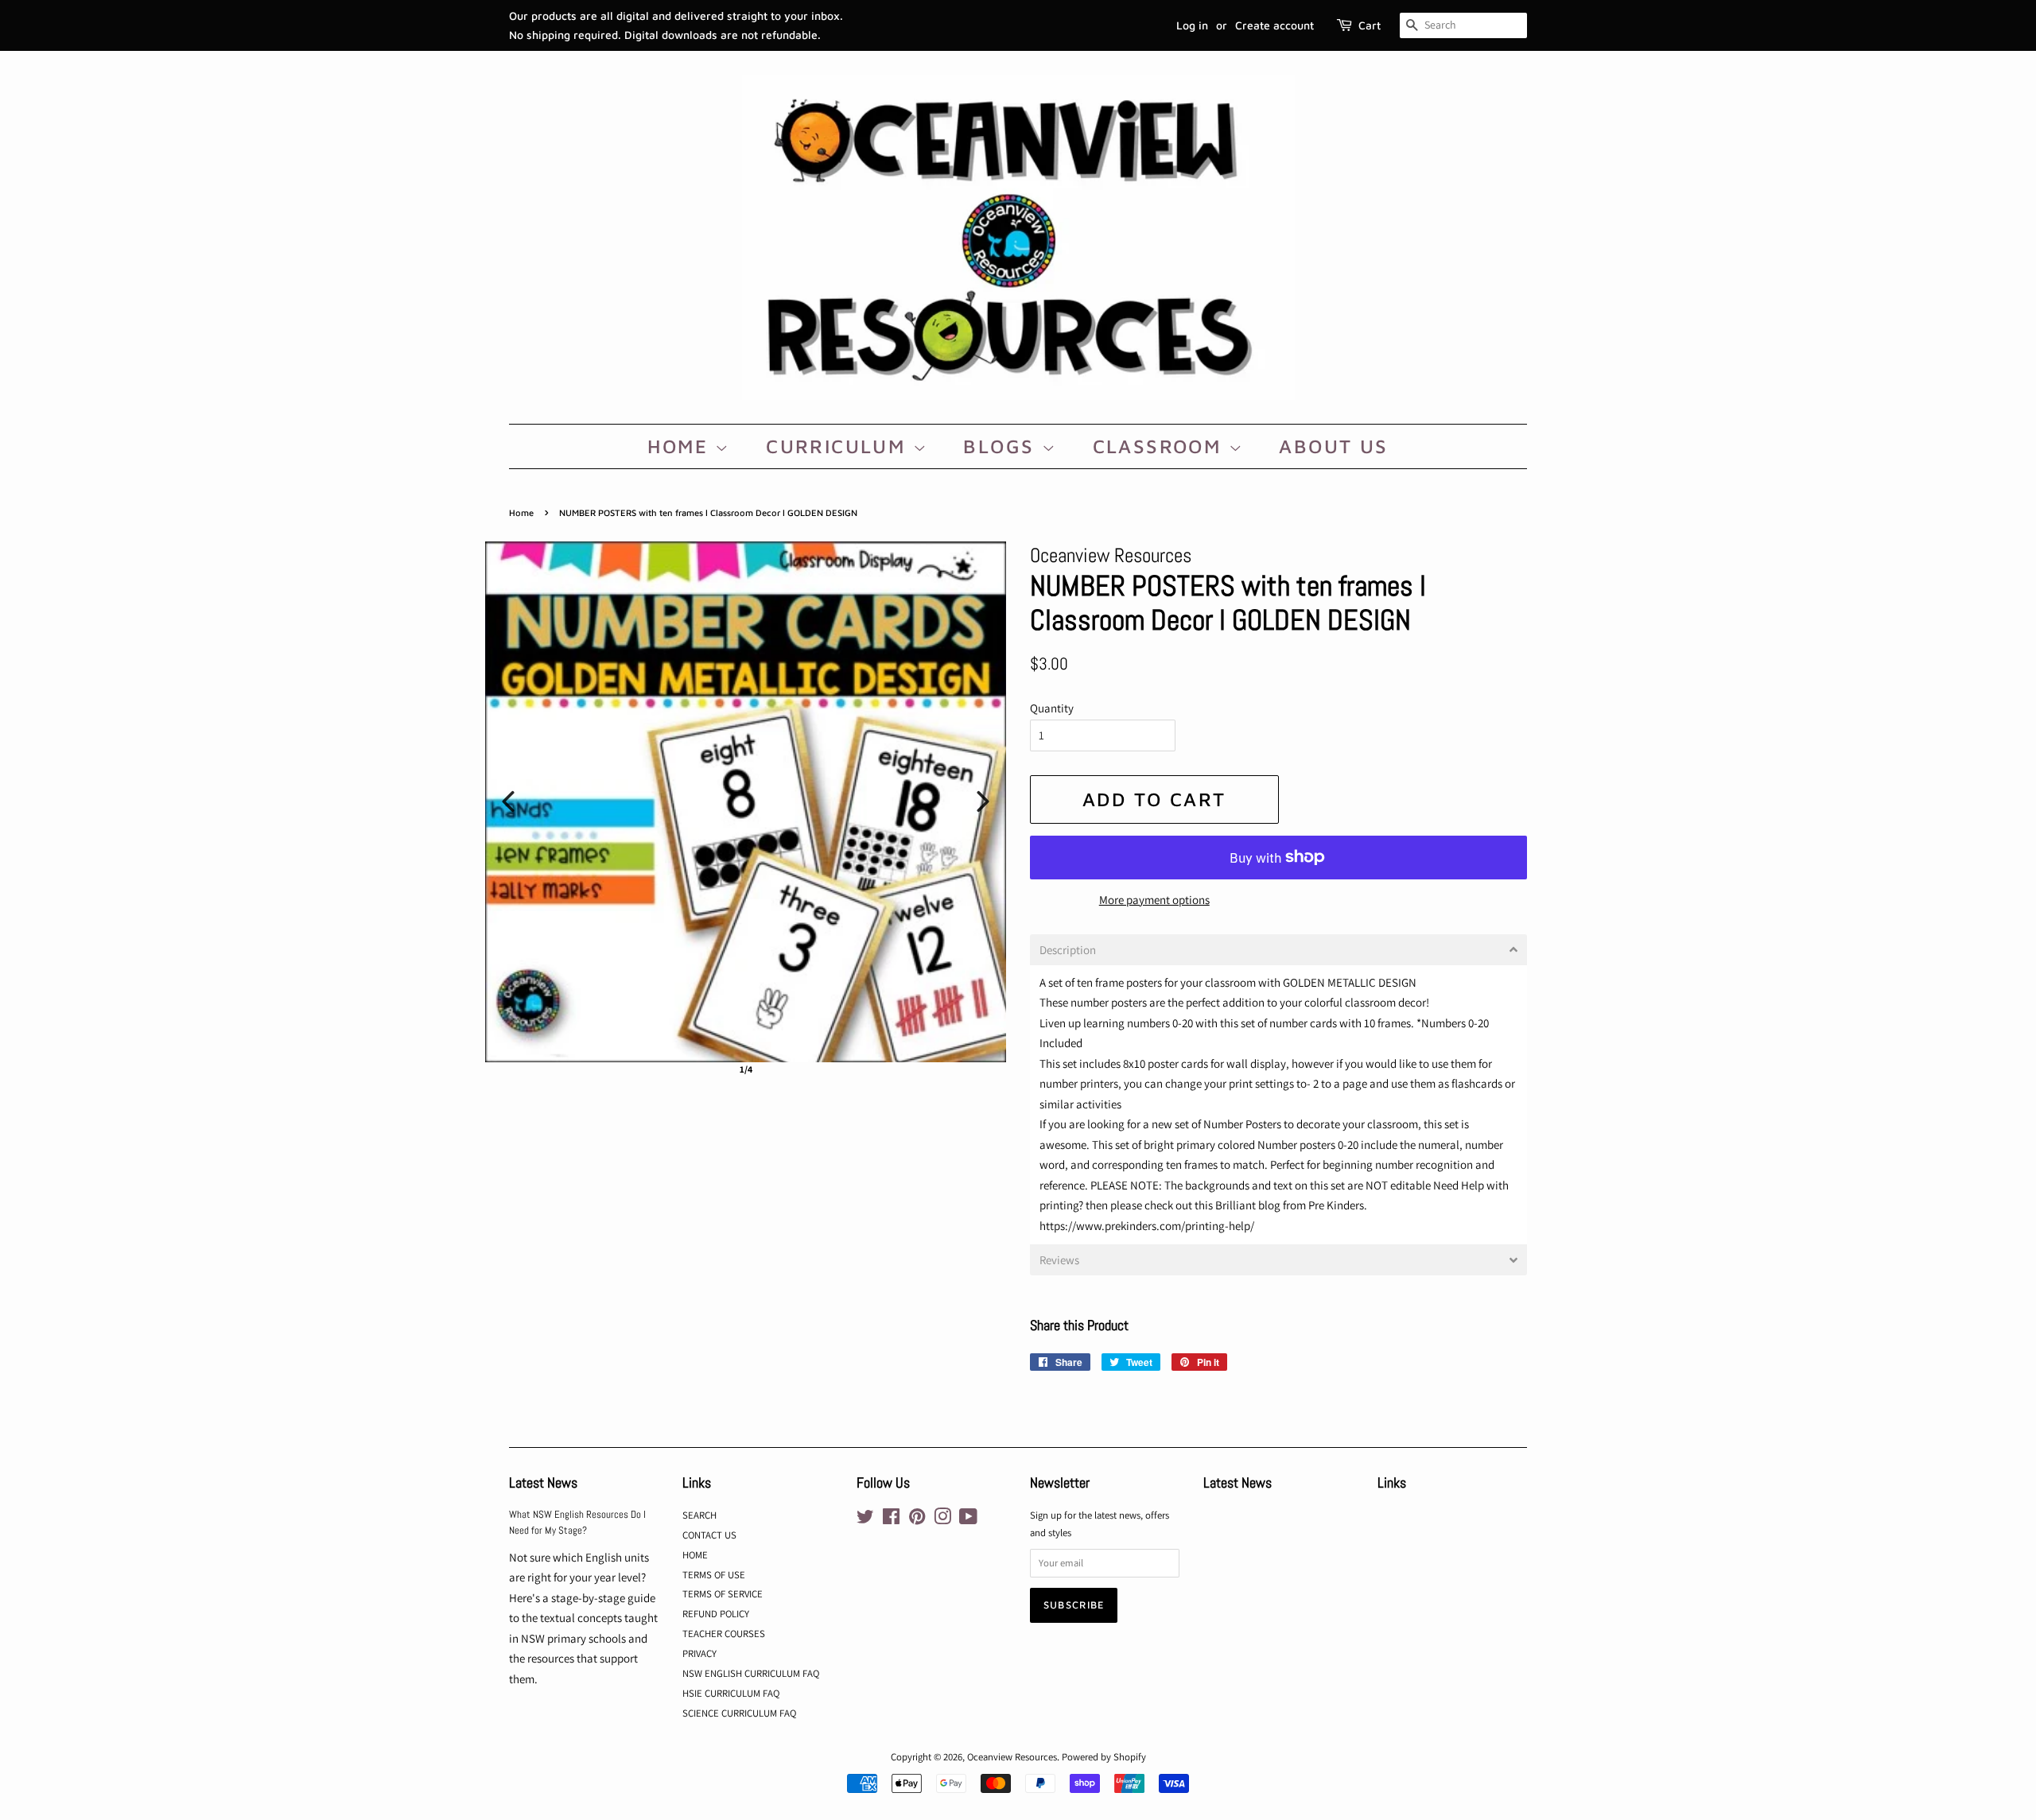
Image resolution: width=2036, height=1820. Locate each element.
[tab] (1278, 950)
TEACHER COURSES (724, 1634)
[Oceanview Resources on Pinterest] (917, 1520)
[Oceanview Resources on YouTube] (968, 1520)
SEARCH (699, 1515)
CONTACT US (709, 1535)
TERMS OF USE (714, 1575)
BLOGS (1002, 446)
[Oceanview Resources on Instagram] (942, 1520)
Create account (1274, 25)
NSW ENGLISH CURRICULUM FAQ (751, 1673)
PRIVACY (699, 1653)
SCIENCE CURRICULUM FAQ (739, 1713)
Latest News (543, 1482)
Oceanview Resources (1012, 1757)
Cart (1370, 25)
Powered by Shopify (1104, 1757)
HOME (681, 446)
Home (521, 512)
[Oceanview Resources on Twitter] (865, 1520)
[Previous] (508, 801)
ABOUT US (1333, 446)
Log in (1192, 25)
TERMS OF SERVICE (723, 1594)
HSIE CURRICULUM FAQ (731, 1693)
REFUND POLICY (716, 1614)
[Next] (983, 801)
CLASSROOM (1161, 446)
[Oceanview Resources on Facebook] (891, 1520)
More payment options (1154, 900)
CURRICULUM (839, 446)
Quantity (1052, 708)
